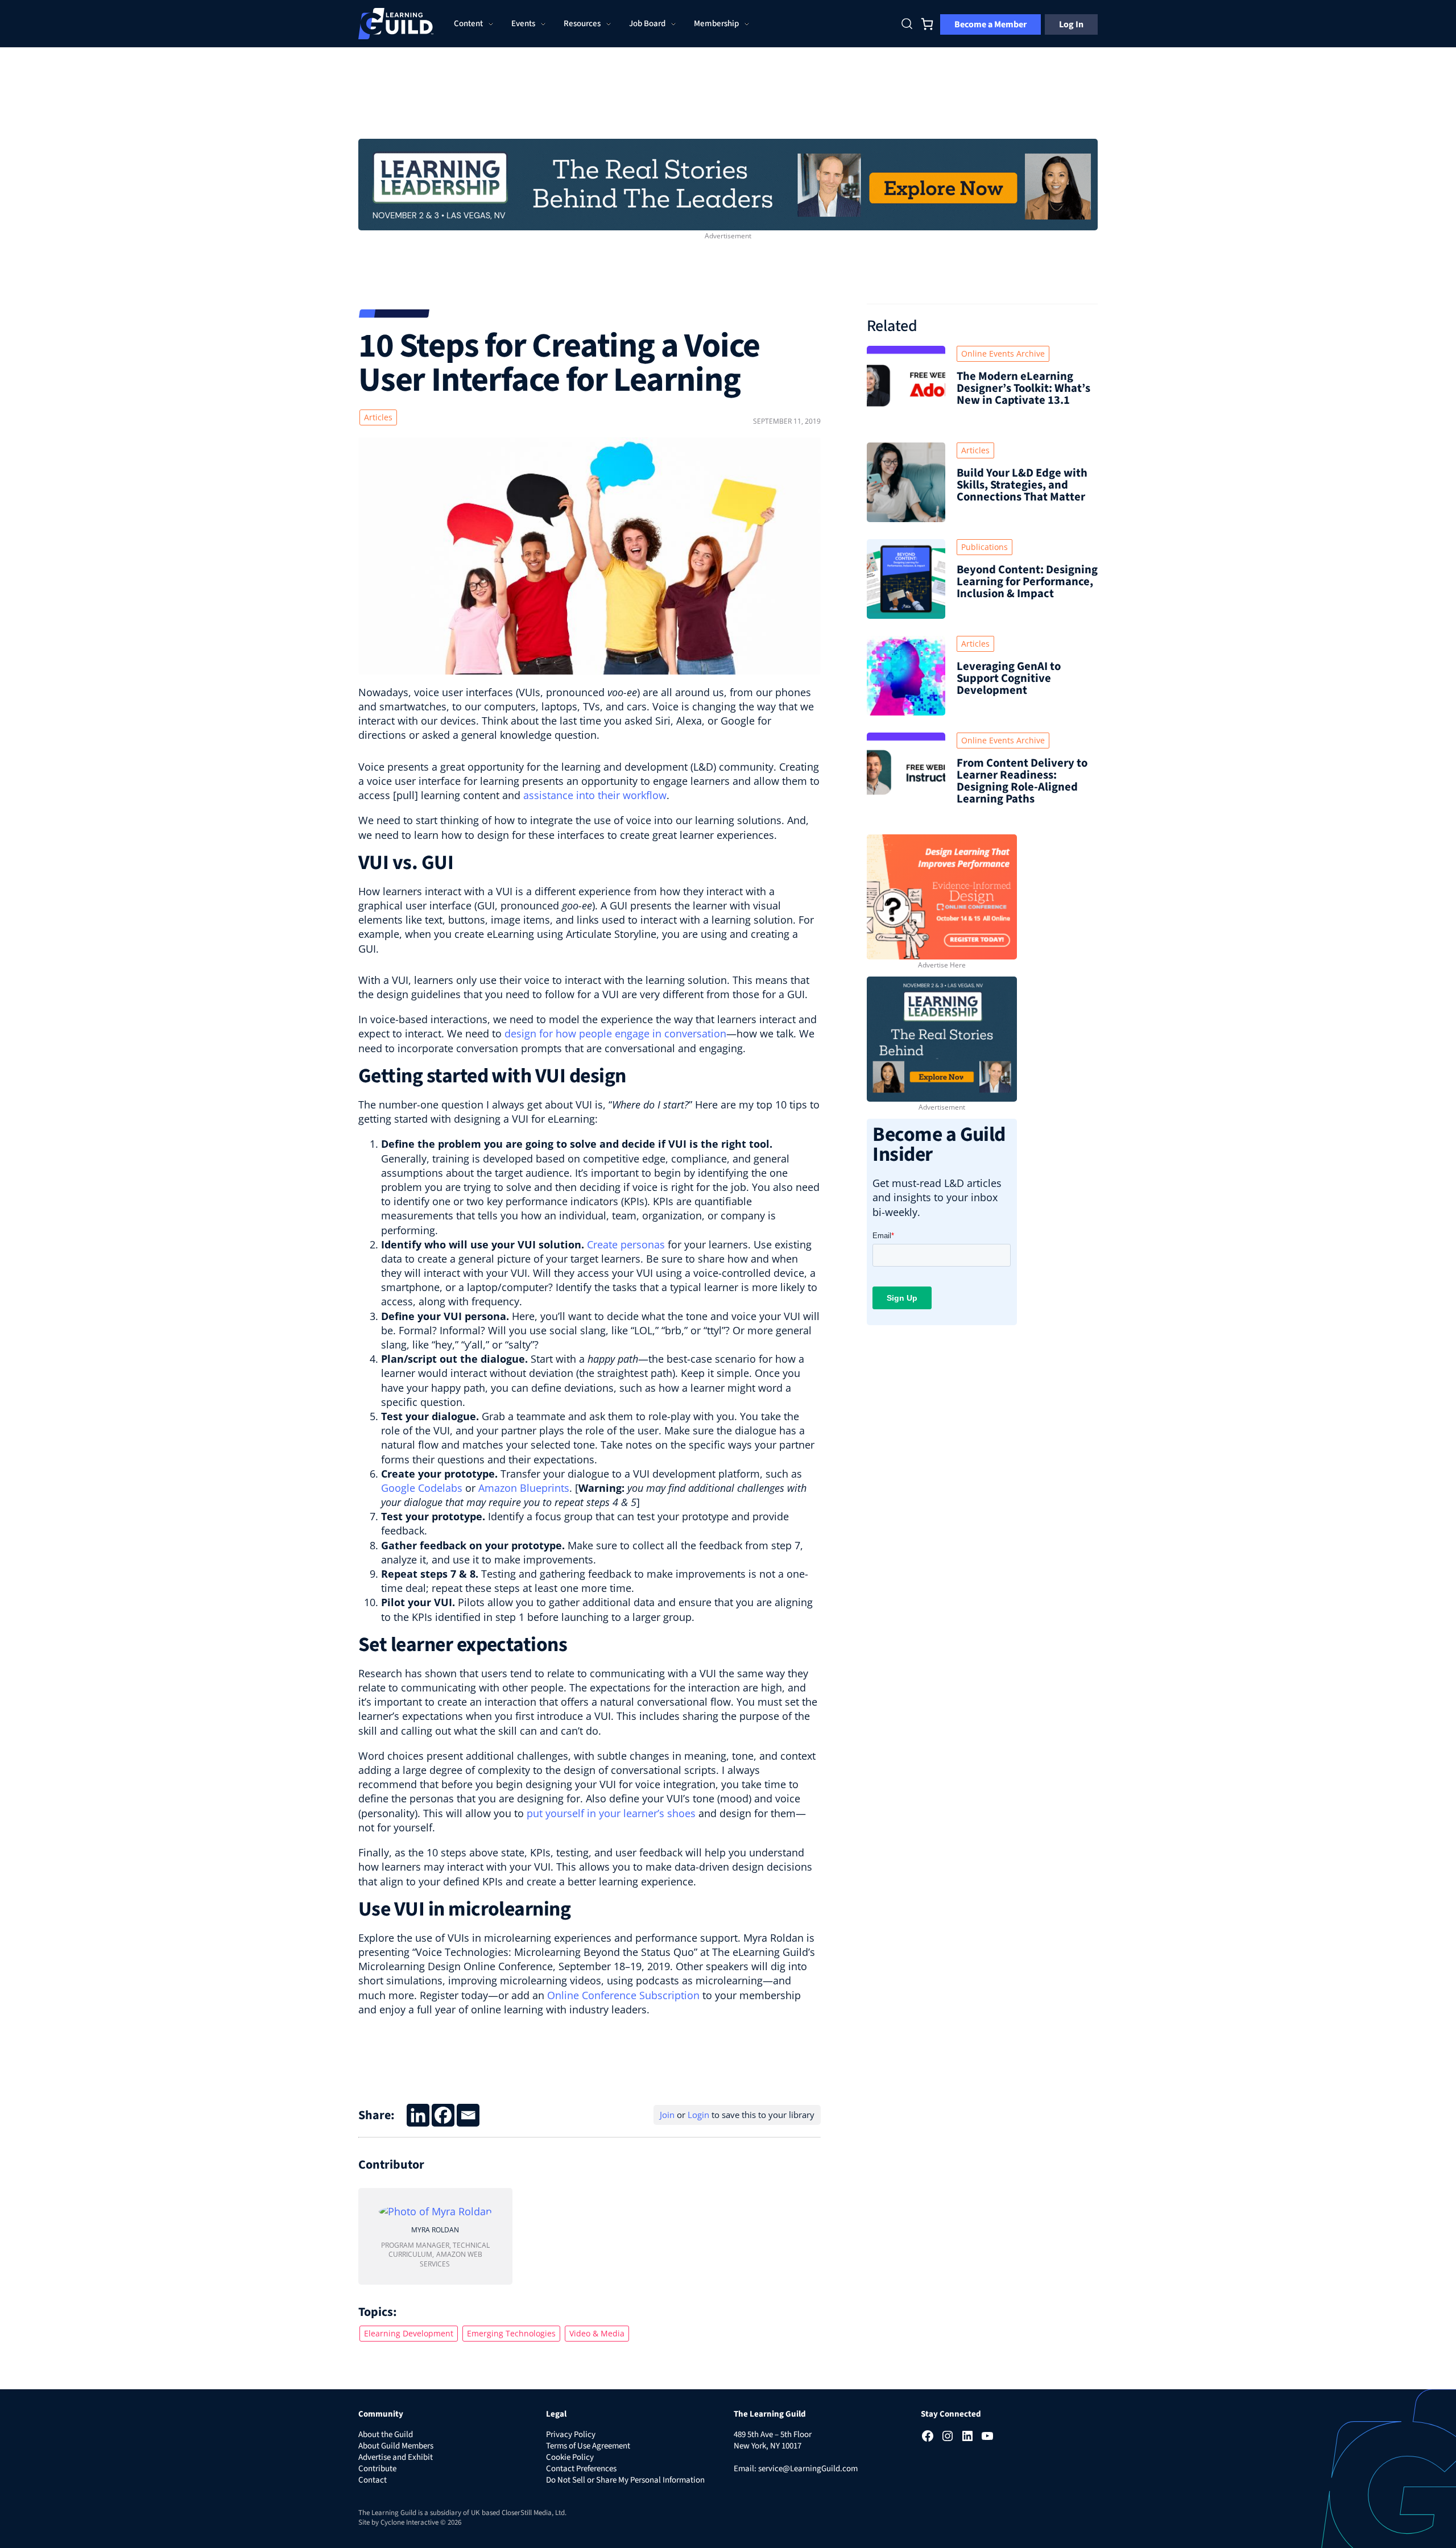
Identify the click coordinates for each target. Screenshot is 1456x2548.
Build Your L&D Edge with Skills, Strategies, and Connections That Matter (1022, 485)
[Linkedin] (418, 2115)
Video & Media (597, 2333)
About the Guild (386, 2435)
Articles (378, 417)
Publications (985, 547)
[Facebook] (443, 2115)
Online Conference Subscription (623, 1995)
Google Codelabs (422, 1488)
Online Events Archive (1003, 353)
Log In (1071, 24)
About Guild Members (396, 2446)
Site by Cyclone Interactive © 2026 (410, 2522)
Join (667, 2115)
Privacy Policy (571, 2435)
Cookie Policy (570, 2457)
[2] (942, 1038)
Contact (373, 2480)
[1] (728, 183)
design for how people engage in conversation (615, 1033)
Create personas (626, 1244)
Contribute (377, 2469)
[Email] (468, 2115)
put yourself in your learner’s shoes (611, 1813)
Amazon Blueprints (524, 1488)
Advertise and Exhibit (396, 2457)
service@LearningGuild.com (808, 2469)
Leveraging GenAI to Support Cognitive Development (1009, 678)
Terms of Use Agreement (588, 2446)
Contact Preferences (581, 2469)
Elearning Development (409, 2333)
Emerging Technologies (511, 2333)
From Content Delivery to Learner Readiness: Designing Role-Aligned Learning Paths (1022, 781)
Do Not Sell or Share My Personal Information (625, 2480)
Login (698, 2115)
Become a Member (990, 24)
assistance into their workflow (595, 795)
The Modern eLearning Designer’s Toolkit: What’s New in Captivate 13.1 (1023, 388)
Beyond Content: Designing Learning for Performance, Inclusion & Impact (1027, 582)
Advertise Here (942, 965)
